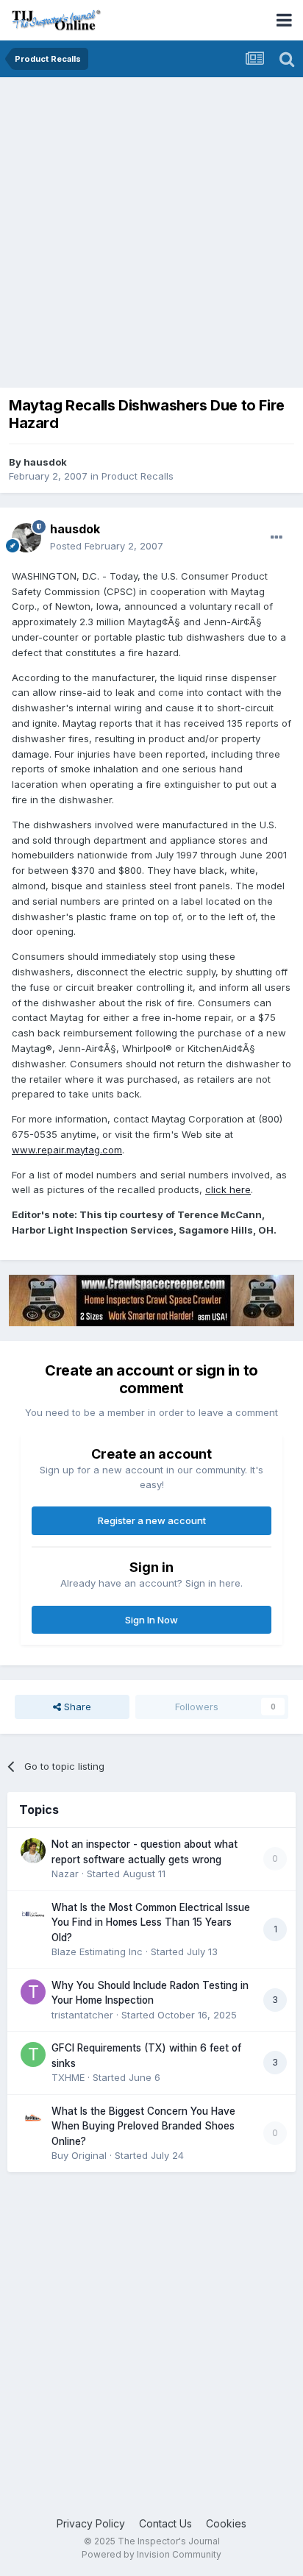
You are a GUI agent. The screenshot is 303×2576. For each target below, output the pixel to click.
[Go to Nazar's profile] (33, 1851)
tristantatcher (82, 2015)
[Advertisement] (151, 236)
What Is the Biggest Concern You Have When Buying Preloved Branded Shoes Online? (143, 2126)
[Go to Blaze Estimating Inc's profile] (33, 1914)
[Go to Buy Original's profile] (33, 2118)
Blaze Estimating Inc (97, 1951)
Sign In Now (151, 1620)
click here (228, 1189)
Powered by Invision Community (151, 2554)
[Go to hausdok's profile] (26, 538)
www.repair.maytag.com (67, 1150)
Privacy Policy (91, 2523)
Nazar (65, 1874)
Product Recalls (138, 476)
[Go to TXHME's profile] (33, 2054)
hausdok (45, 462)
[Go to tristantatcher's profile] (33, 1992)
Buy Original (79, 2155)
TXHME (68, 2077)
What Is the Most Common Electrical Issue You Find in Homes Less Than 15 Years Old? (151, 1922)
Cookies (226, 2523)
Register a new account (152, 1520)
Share (76, 1707)
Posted (107, 546)
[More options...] (277, 538)
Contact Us (165, 2523)
